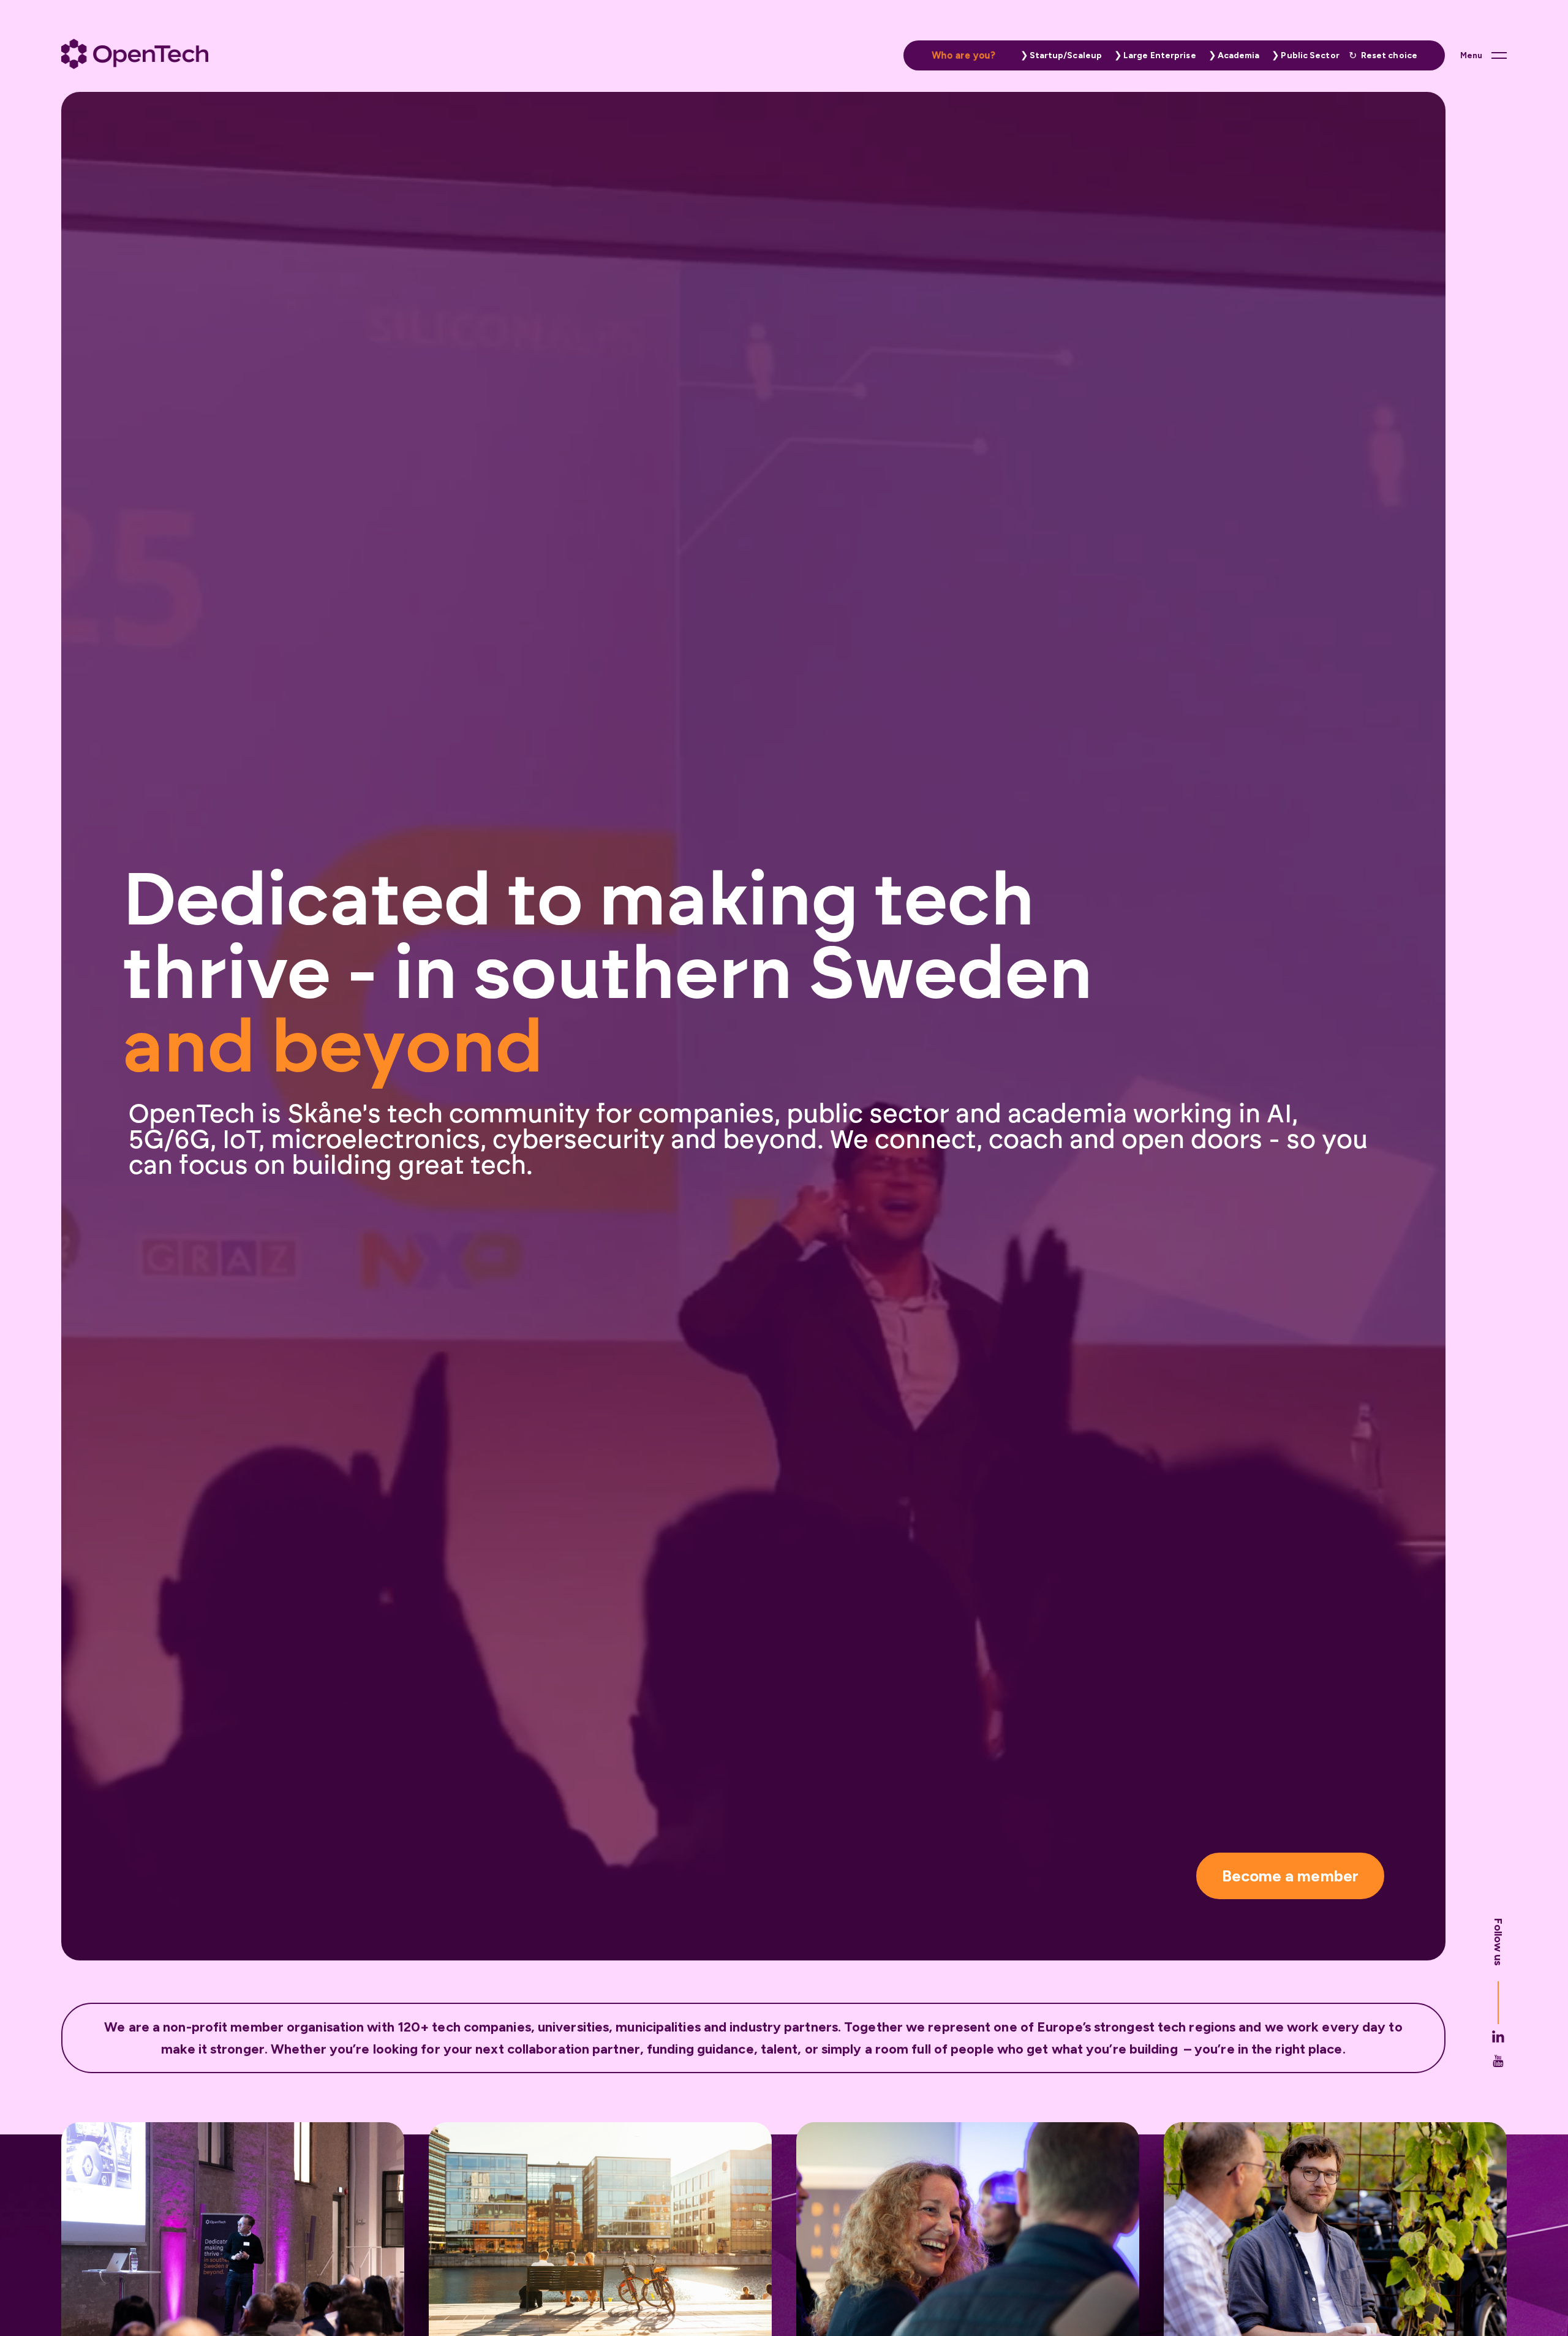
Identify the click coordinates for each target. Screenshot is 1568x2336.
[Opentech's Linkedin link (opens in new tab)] (1498, 2036)
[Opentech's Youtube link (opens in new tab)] (1498, 2061)
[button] (1058, 55)
